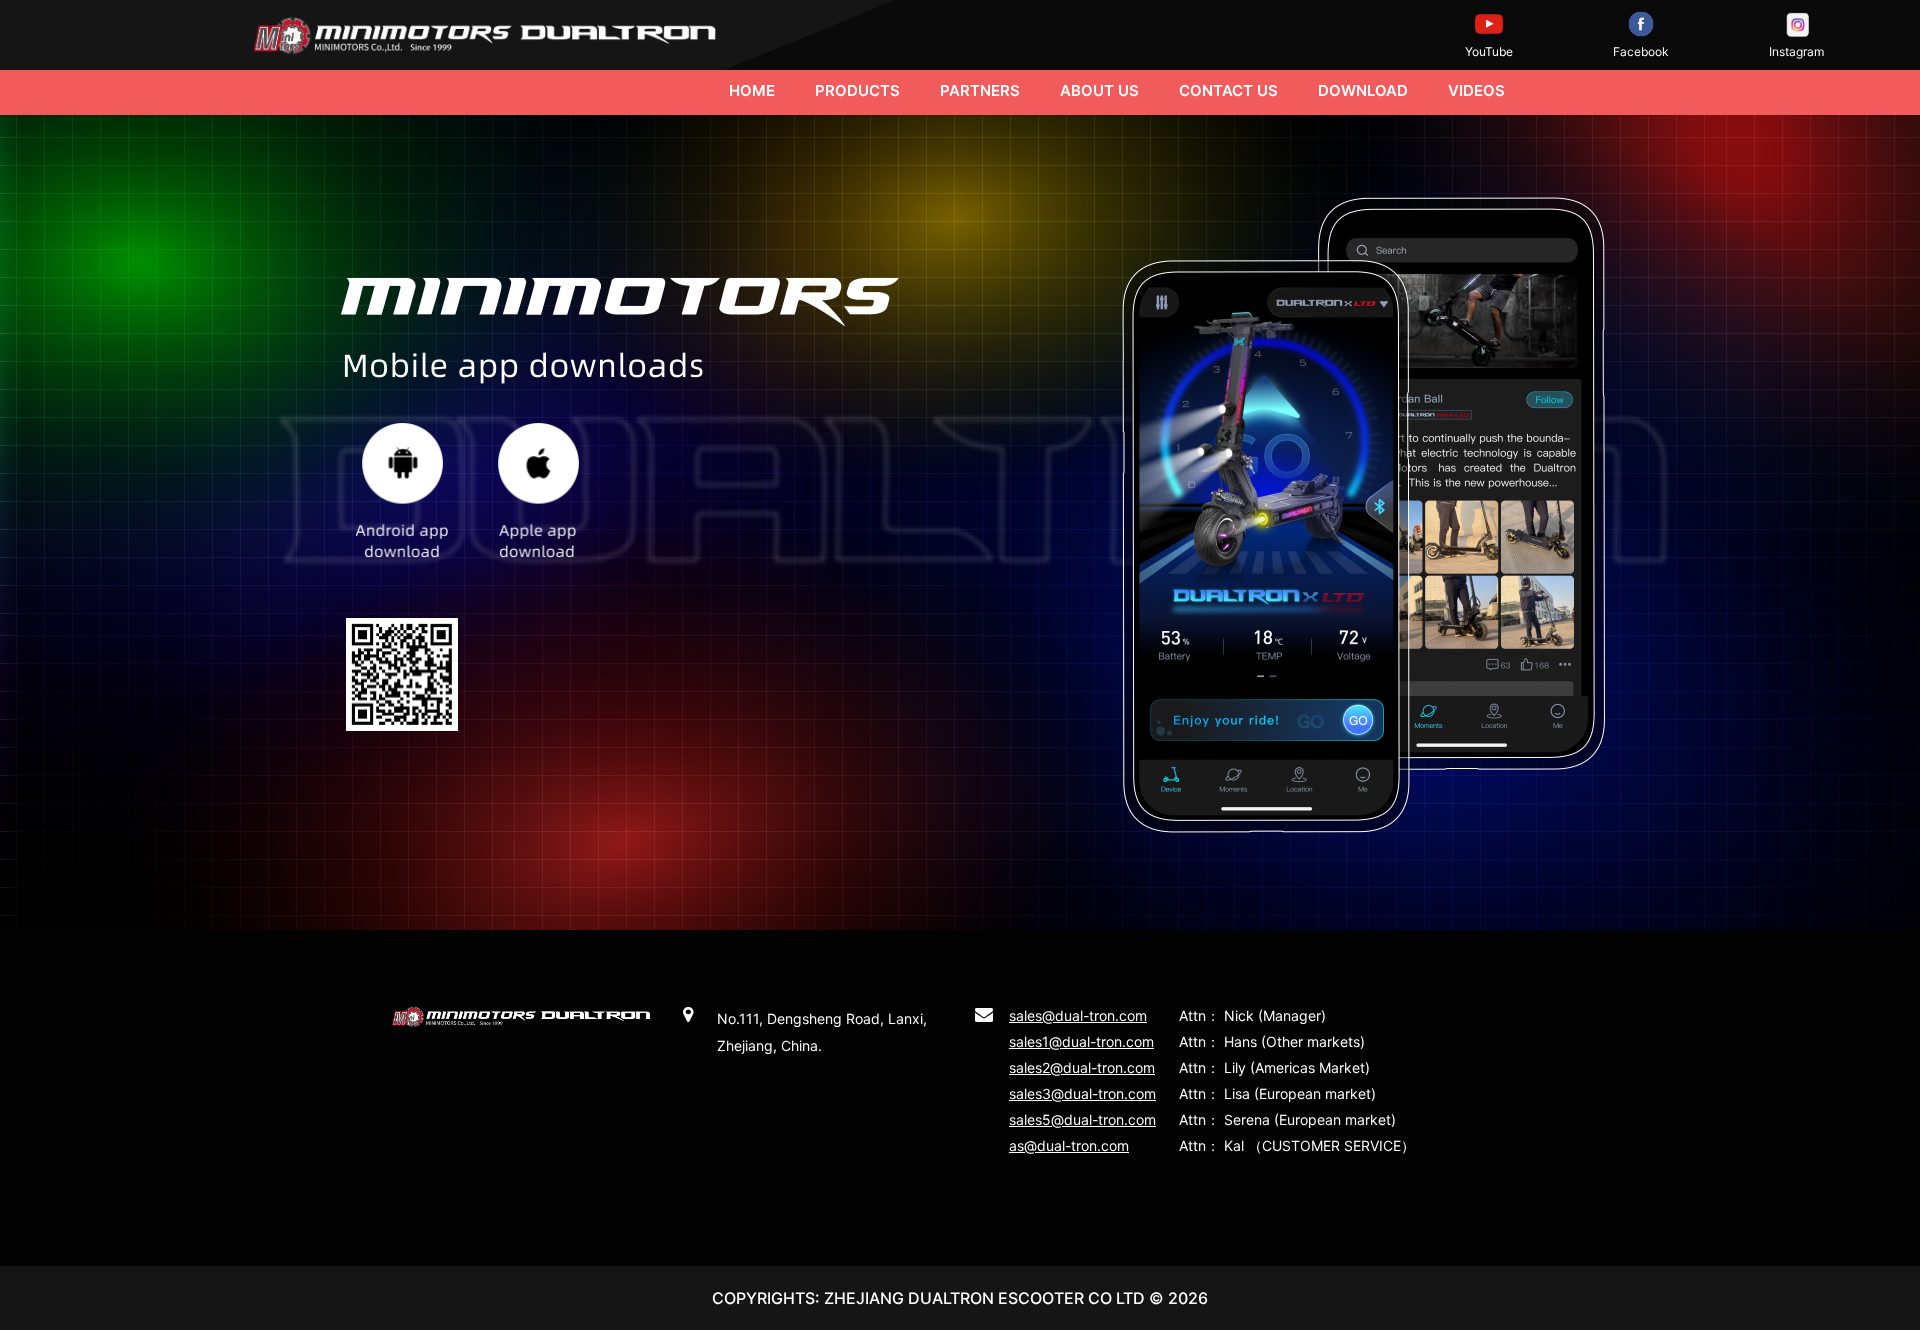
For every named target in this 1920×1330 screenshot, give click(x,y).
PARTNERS (980, 90)
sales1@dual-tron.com (1081, 1041)
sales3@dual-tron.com (1082, 1093)
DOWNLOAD (1363, 90)
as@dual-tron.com (1069, 1145)
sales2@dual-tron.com (1082, 1067)
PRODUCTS (857, 90)
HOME (752, 90)
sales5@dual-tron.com (1082, 1119)
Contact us (1228, 90)
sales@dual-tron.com (1078, 1015)
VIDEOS (1476, 90)
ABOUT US (1099, 90)
